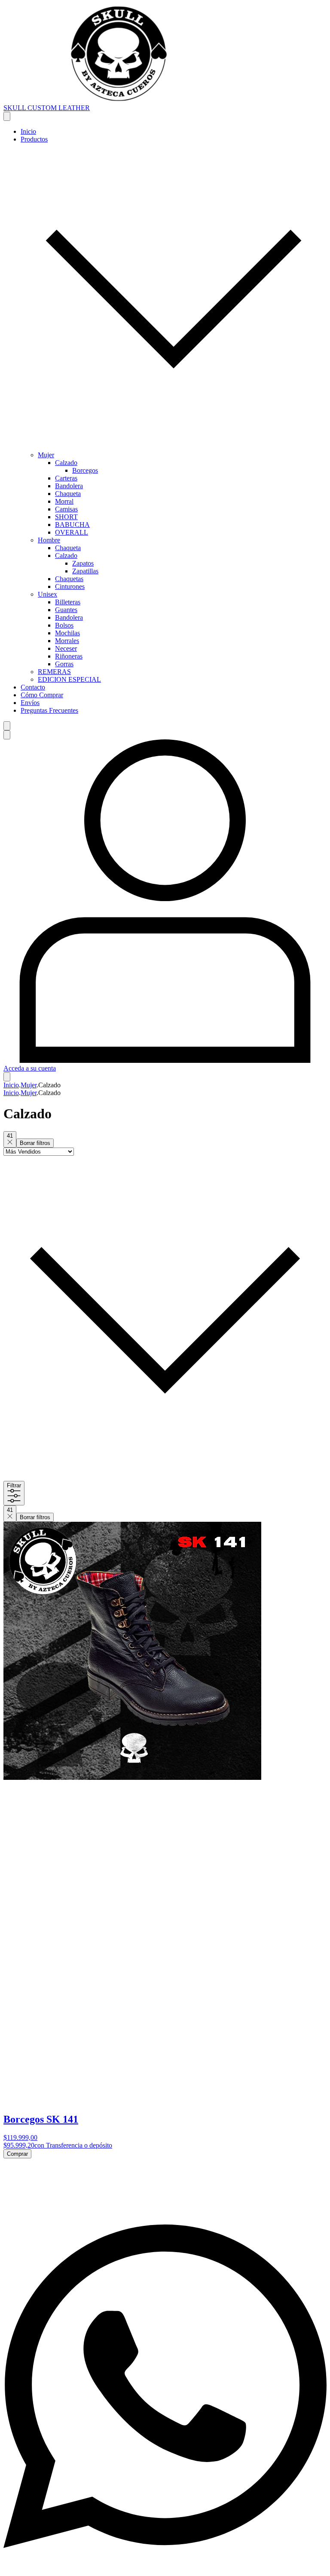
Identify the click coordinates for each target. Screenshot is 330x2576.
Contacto (33, 687)
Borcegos (85, 470)
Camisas (66, 509)
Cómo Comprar (42, 695)
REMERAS (54, 672)
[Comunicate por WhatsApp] (165, 2568)
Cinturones (70, 586)
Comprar (17, 2154)
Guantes (66, 610)
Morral (64, 501)
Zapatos (83, 563)
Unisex (47, 594)
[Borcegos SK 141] (132, 1777)
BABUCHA (72, 525)
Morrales (67, 641)
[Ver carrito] (7, 1077)
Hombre (49, 540)
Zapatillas (85, 571)
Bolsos (64, 625)
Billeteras (68, 602)
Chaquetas (69, 579)
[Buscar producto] (7, 726)
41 (10, 1136)
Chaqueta (68, 494)
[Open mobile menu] (7, 116)
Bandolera (69, 486)
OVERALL (72, 532)
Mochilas (67, 633)
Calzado (66, 463)
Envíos (30, 703)
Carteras (66, 478)
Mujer (46, 455)
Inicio (28, 131)
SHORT (66, 517)
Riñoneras (69, 656)
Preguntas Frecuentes (49, 710)
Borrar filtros (35, 1143)
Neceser (66, 648)
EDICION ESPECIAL (69, 679)
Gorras (64, 664)
